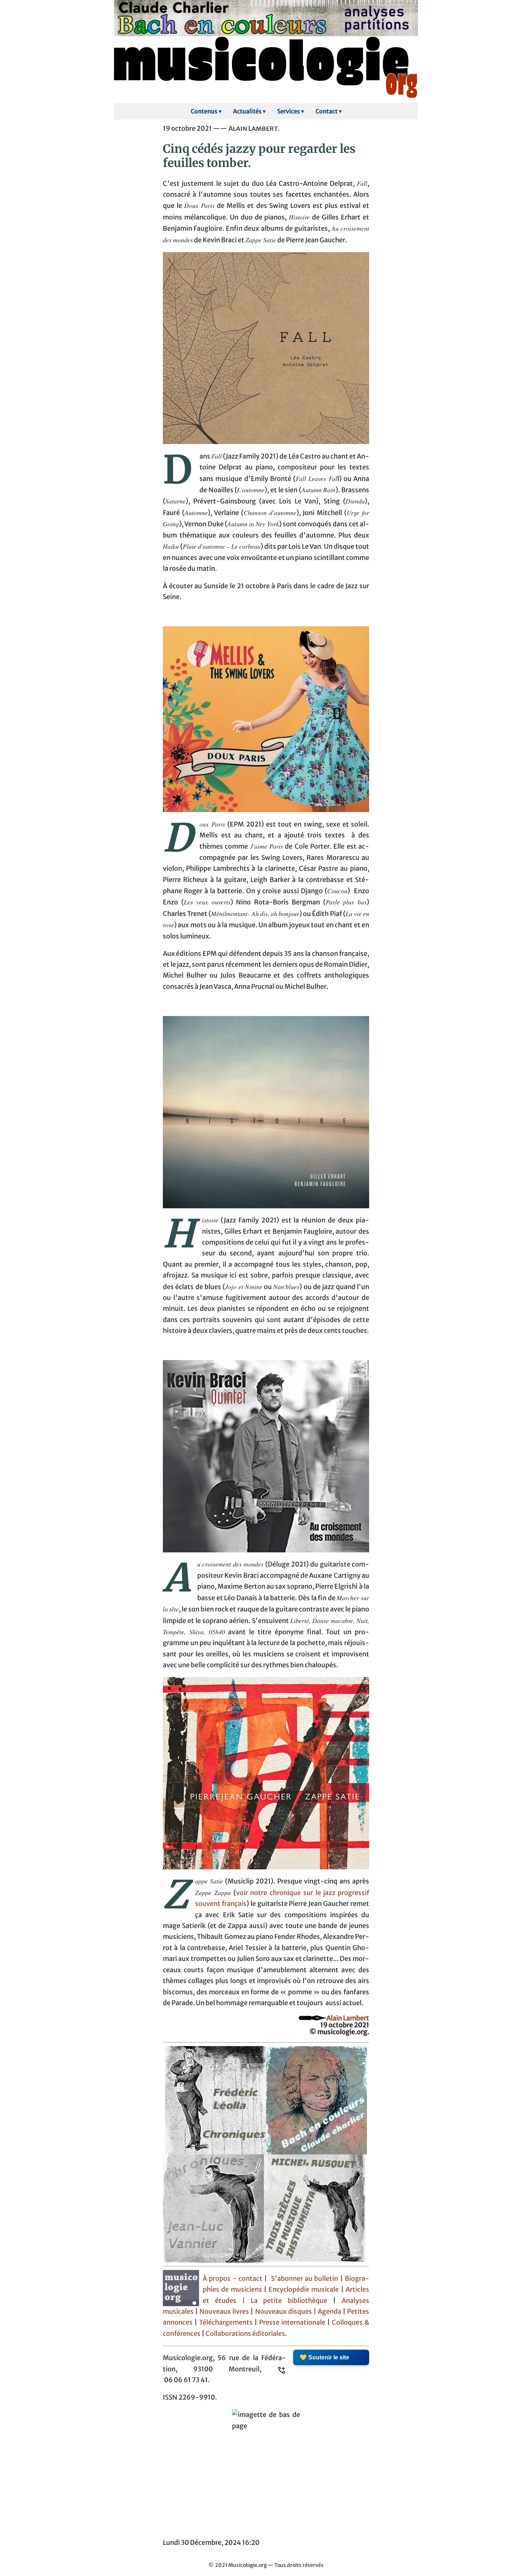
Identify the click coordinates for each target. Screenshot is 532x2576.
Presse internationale (292, 2322)
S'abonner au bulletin (305, 2279)
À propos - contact (233, 2279)
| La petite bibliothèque (285, 2301)
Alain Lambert (348, 2018)
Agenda (330, 2312)
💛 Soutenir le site (324, 2357)
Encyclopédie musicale (304, 2289)
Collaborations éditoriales (245, 2334)
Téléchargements (226, 2322)
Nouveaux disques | (286, 2312)
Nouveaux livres (225, 2312)
